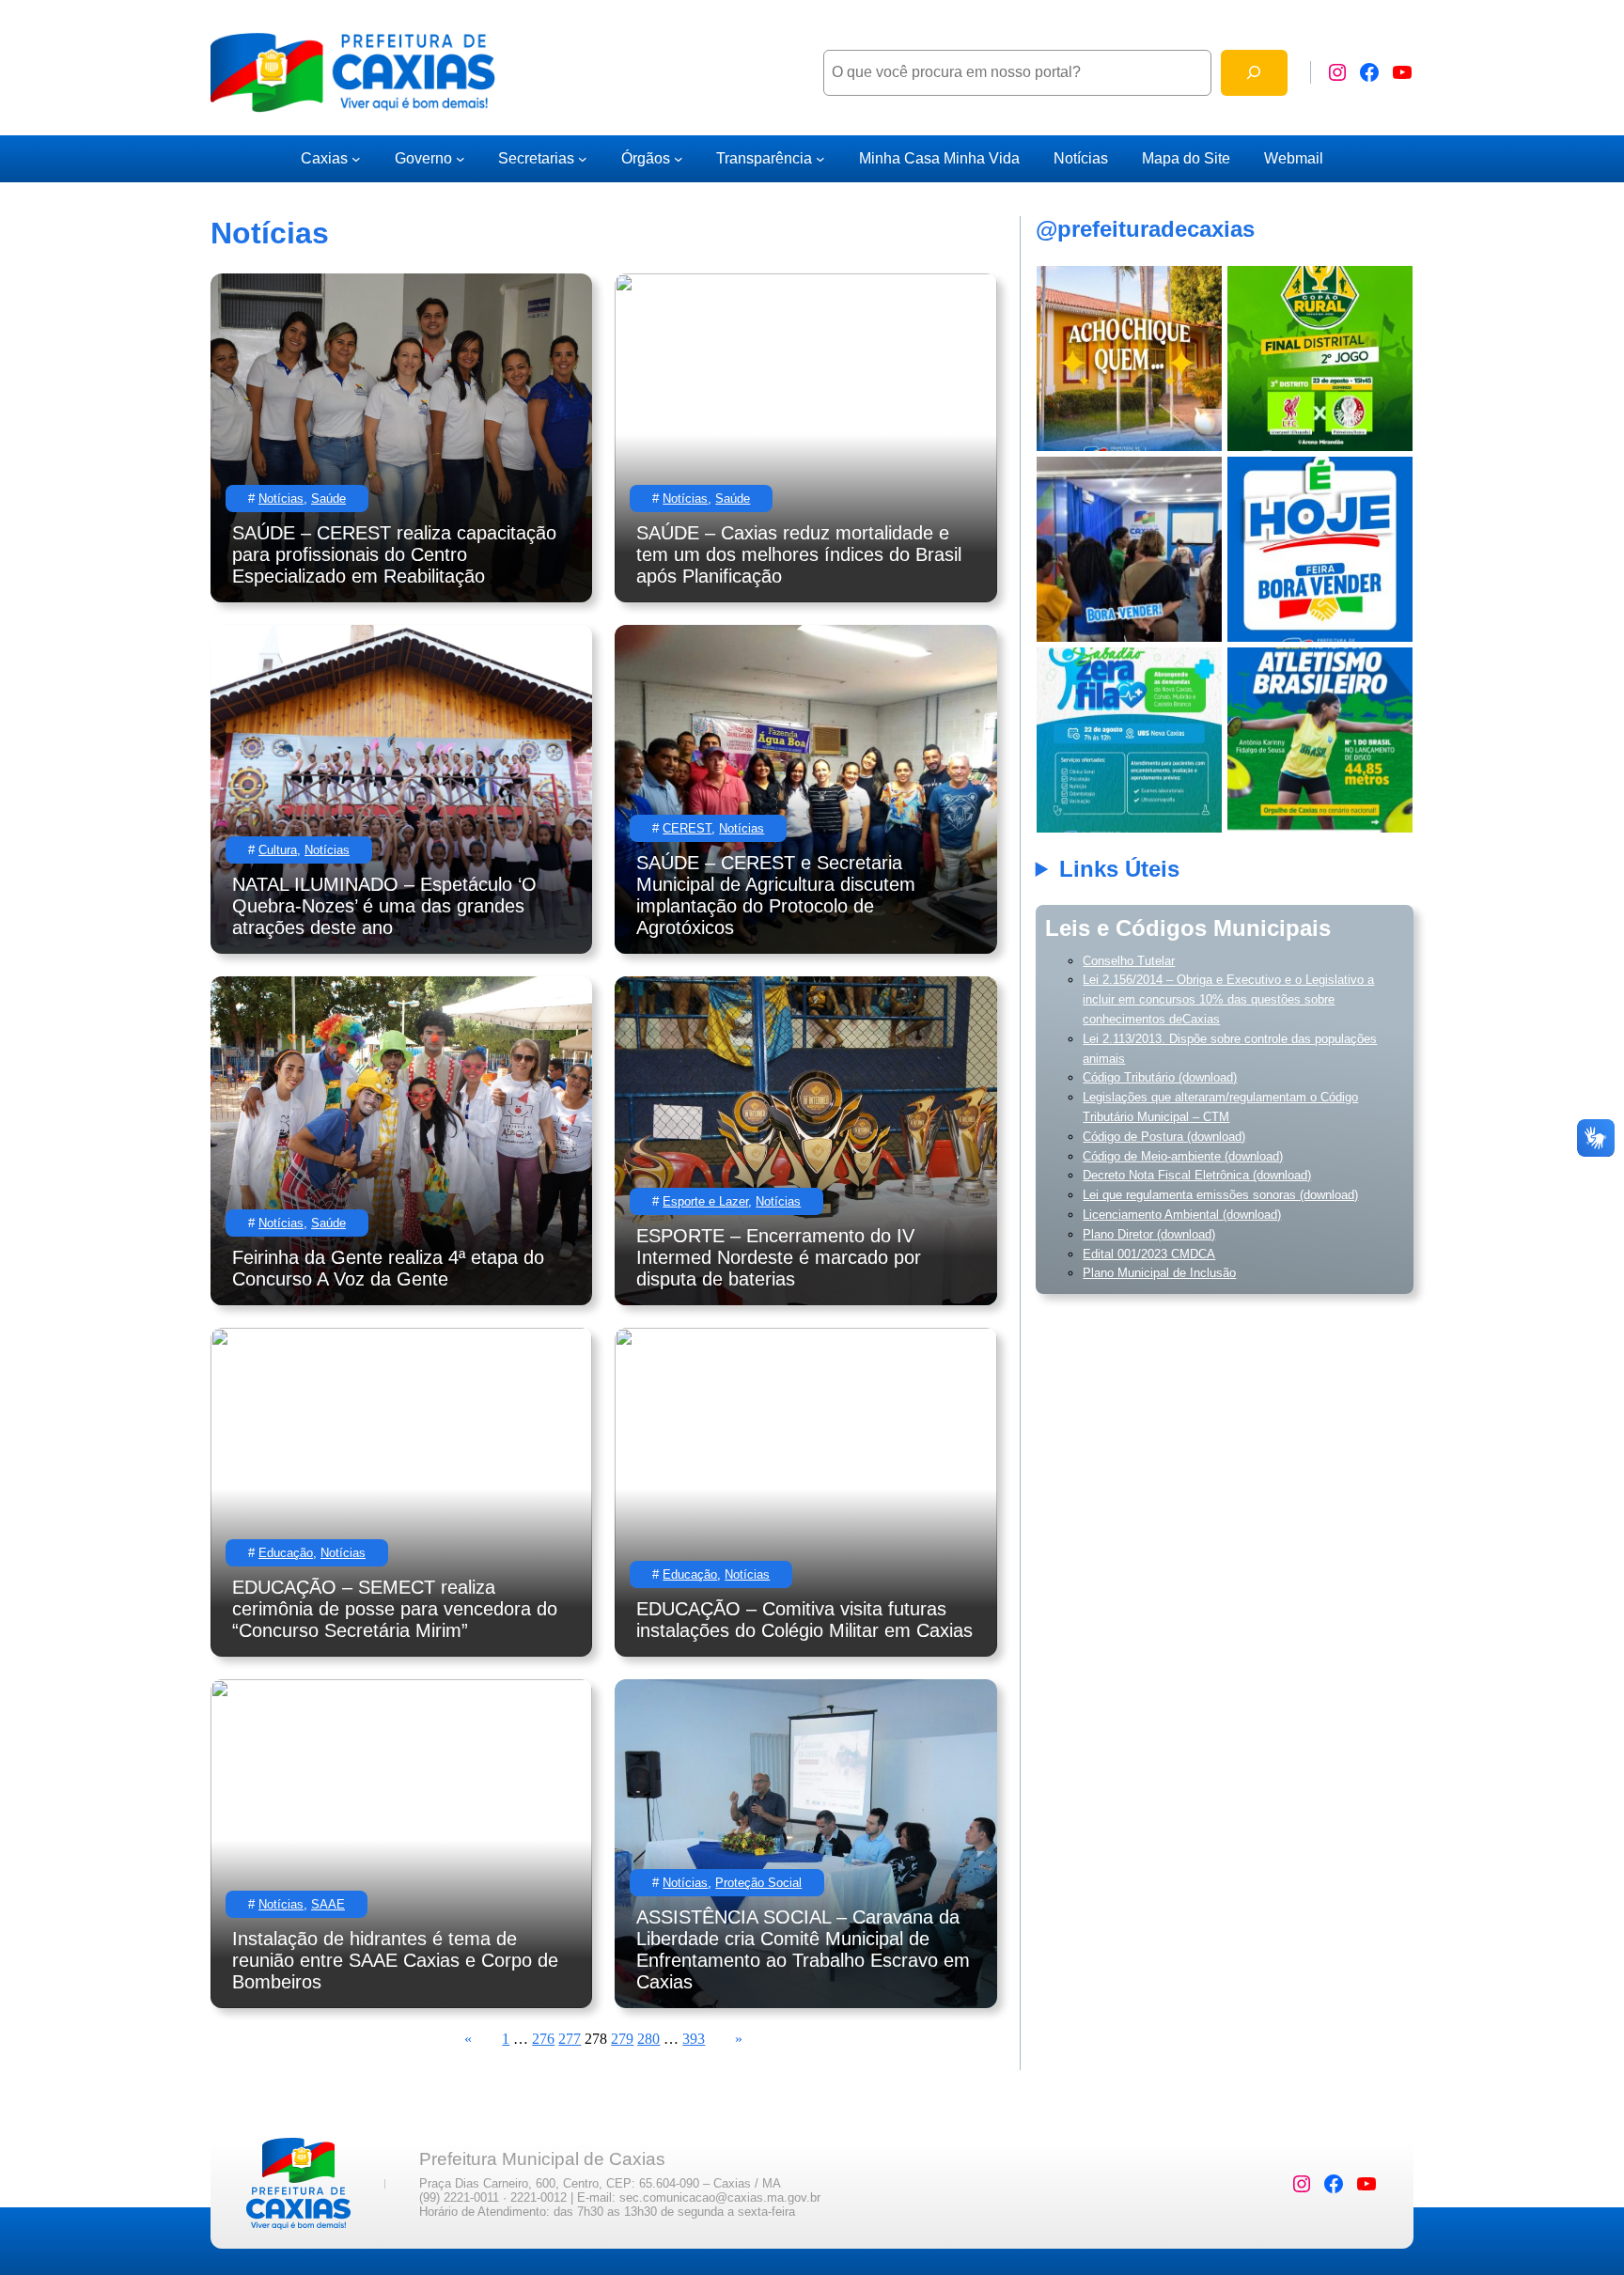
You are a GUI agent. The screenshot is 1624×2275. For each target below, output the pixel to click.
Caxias (324, 158)
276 (543, 2039)
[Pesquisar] (1254, 73)
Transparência (764, 158)
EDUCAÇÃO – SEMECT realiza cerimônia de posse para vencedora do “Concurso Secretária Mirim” (395, 1609)
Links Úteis (1119, 869)
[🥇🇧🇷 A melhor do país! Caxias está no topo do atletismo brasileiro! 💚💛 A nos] (1320, 740)
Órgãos (646, 158)
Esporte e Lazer (705, 1201)
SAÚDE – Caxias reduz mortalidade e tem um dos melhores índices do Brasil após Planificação (799, 554)
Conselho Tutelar (1129, 961)
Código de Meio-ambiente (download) (1183, 1156)
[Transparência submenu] (820, 159)
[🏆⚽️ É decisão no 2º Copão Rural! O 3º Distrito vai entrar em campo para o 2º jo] (1320, 358)
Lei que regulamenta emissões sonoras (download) (1220, 1195)
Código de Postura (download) (1164, 1137)
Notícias (281, 499)
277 (570, 2039)
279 (622, 2039)
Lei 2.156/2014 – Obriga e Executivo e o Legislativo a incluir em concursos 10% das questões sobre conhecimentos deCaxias (1228, 999)
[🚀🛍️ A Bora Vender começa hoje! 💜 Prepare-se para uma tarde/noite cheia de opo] (1320, 549)
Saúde (328, 499)
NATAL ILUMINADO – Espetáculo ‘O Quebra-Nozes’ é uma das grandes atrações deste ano (384, 906)
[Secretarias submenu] (583, 159)
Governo (423, 158)
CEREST (687, 828)
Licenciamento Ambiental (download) (1182, 1215)
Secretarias (536, 158)
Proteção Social (758, 1883)
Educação (286, 1553)
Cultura (278, 850)
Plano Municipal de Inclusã (1156, 1273)
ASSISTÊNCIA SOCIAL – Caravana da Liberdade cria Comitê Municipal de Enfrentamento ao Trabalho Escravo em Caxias (803, 1949)
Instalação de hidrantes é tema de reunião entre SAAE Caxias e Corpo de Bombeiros (395, 1960)
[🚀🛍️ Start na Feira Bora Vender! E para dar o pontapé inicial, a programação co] (1129, 549)
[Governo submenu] (461, 159)
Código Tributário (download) (1160, 1077)
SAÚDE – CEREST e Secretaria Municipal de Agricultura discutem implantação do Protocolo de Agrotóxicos (776, 895)
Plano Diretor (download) (1149, 1234)
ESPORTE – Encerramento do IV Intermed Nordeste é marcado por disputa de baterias (779, 1257)
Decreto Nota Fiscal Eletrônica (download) (1197, 1175)
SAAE (328, 1904)
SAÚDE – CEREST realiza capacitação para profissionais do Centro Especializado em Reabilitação (394, 554)
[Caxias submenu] (356, 159)
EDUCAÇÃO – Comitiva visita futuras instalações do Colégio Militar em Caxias (804, 1620)
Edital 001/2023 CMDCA (1149, 1254)
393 (694, 2039)
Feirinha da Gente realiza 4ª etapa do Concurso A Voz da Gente (388, 1268)
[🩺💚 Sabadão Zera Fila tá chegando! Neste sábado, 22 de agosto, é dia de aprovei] (1129, 740)
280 (648, 2039)
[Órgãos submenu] (679, 159)
